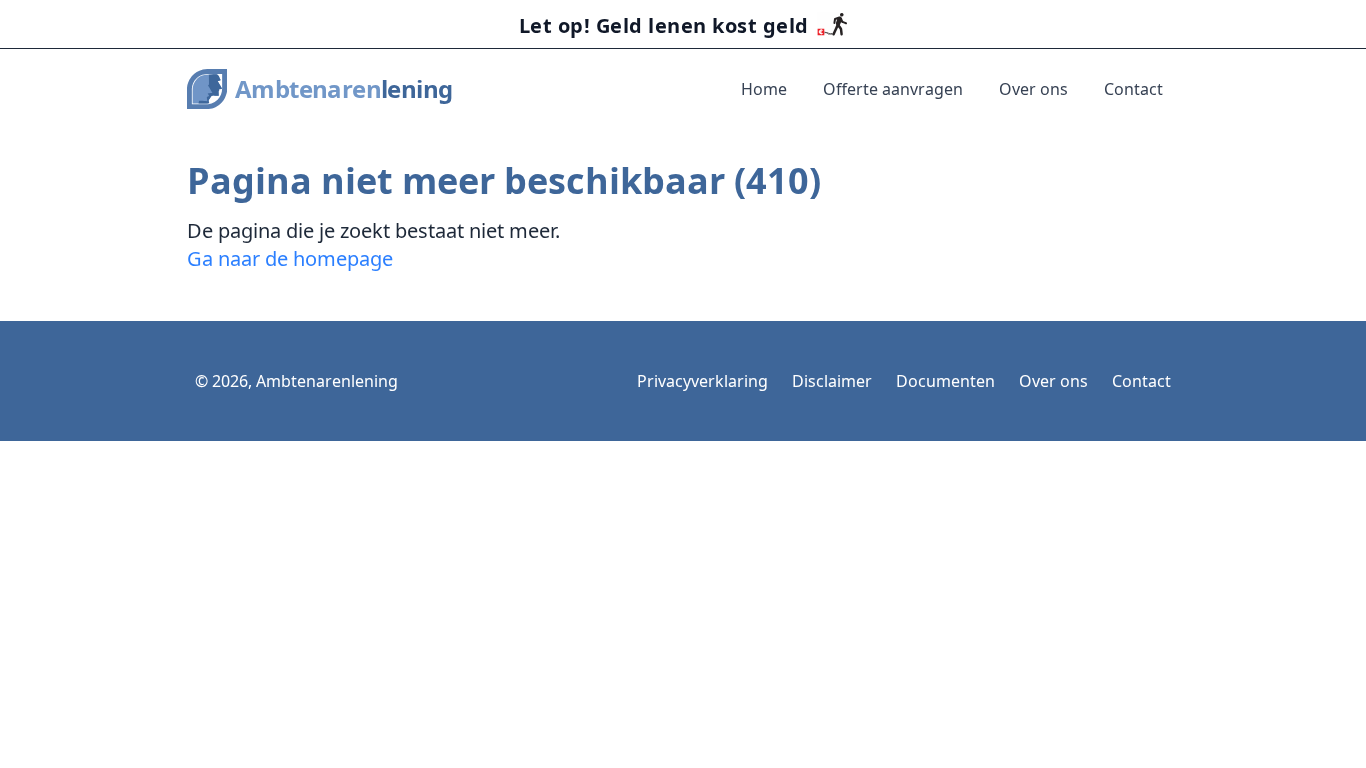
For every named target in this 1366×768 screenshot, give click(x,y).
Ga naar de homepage (290, 258)
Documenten (945, 381)
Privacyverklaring (702, 381)
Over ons (1033, 89)
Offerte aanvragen (893, 89)
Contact (1133, 89)
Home (764, 89)
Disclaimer (832, 381)
